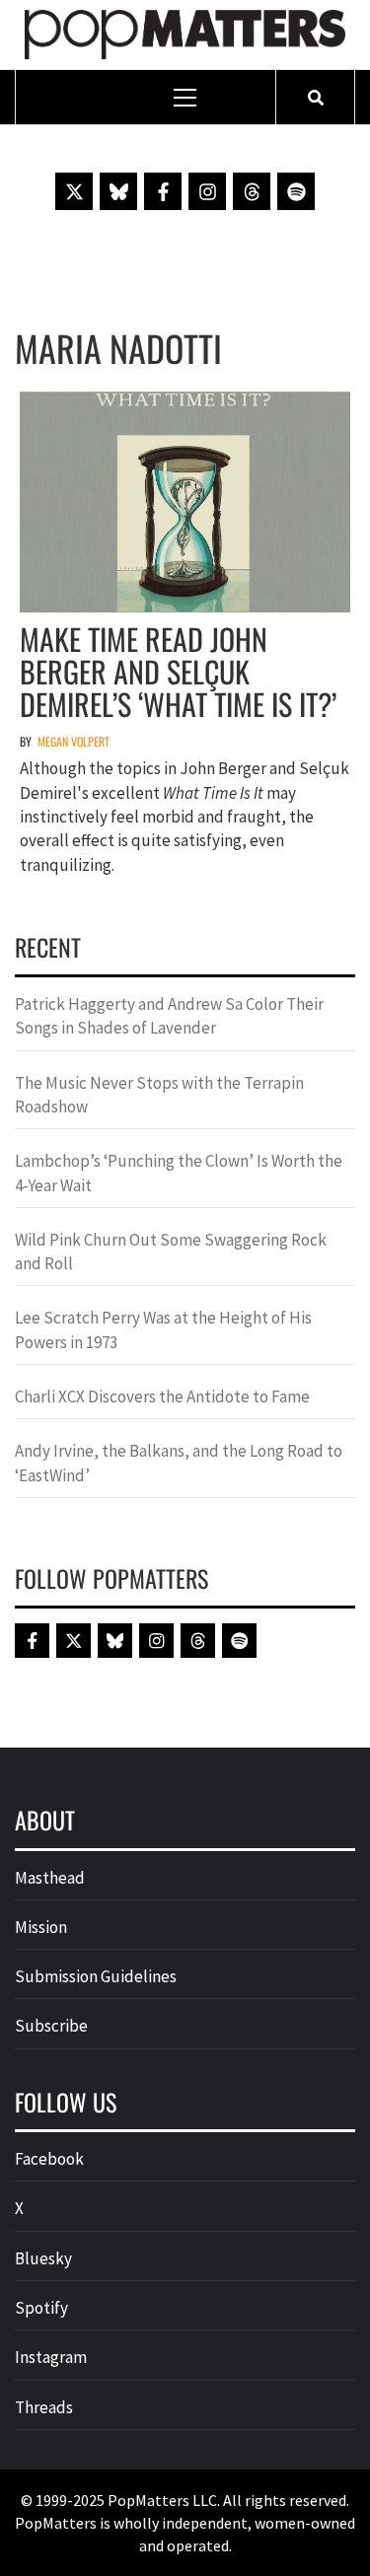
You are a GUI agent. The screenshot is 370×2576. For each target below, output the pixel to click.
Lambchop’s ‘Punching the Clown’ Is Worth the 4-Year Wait (179, 1173)
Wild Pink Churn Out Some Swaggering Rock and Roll (171, 1252)
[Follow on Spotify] (296, 191)
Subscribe (51, 2026)
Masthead (50, 1878)
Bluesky (43, 2258)
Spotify (41, 2308)
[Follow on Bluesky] (118, 191)
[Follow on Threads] (252, 191)
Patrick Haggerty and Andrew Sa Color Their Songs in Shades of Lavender (169, 1016)
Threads (44, 2407)
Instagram (51, 2357)
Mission (41, 1927)
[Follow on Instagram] (207, 191)
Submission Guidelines (96, 1976)
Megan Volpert (74, 741)
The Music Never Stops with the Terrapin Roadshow (159, 1095)
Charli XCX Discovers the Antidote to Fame (162, 1396)
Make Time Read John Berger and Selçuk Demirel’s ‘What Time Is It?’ (178, 671)
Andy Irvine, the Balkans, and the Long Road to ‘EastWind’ (179, 1463)
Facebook (49, 2159)
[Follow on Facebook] (163, 191)
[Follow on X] (74, 191)
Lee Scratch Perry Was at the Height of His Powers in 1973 (163, 1329)
